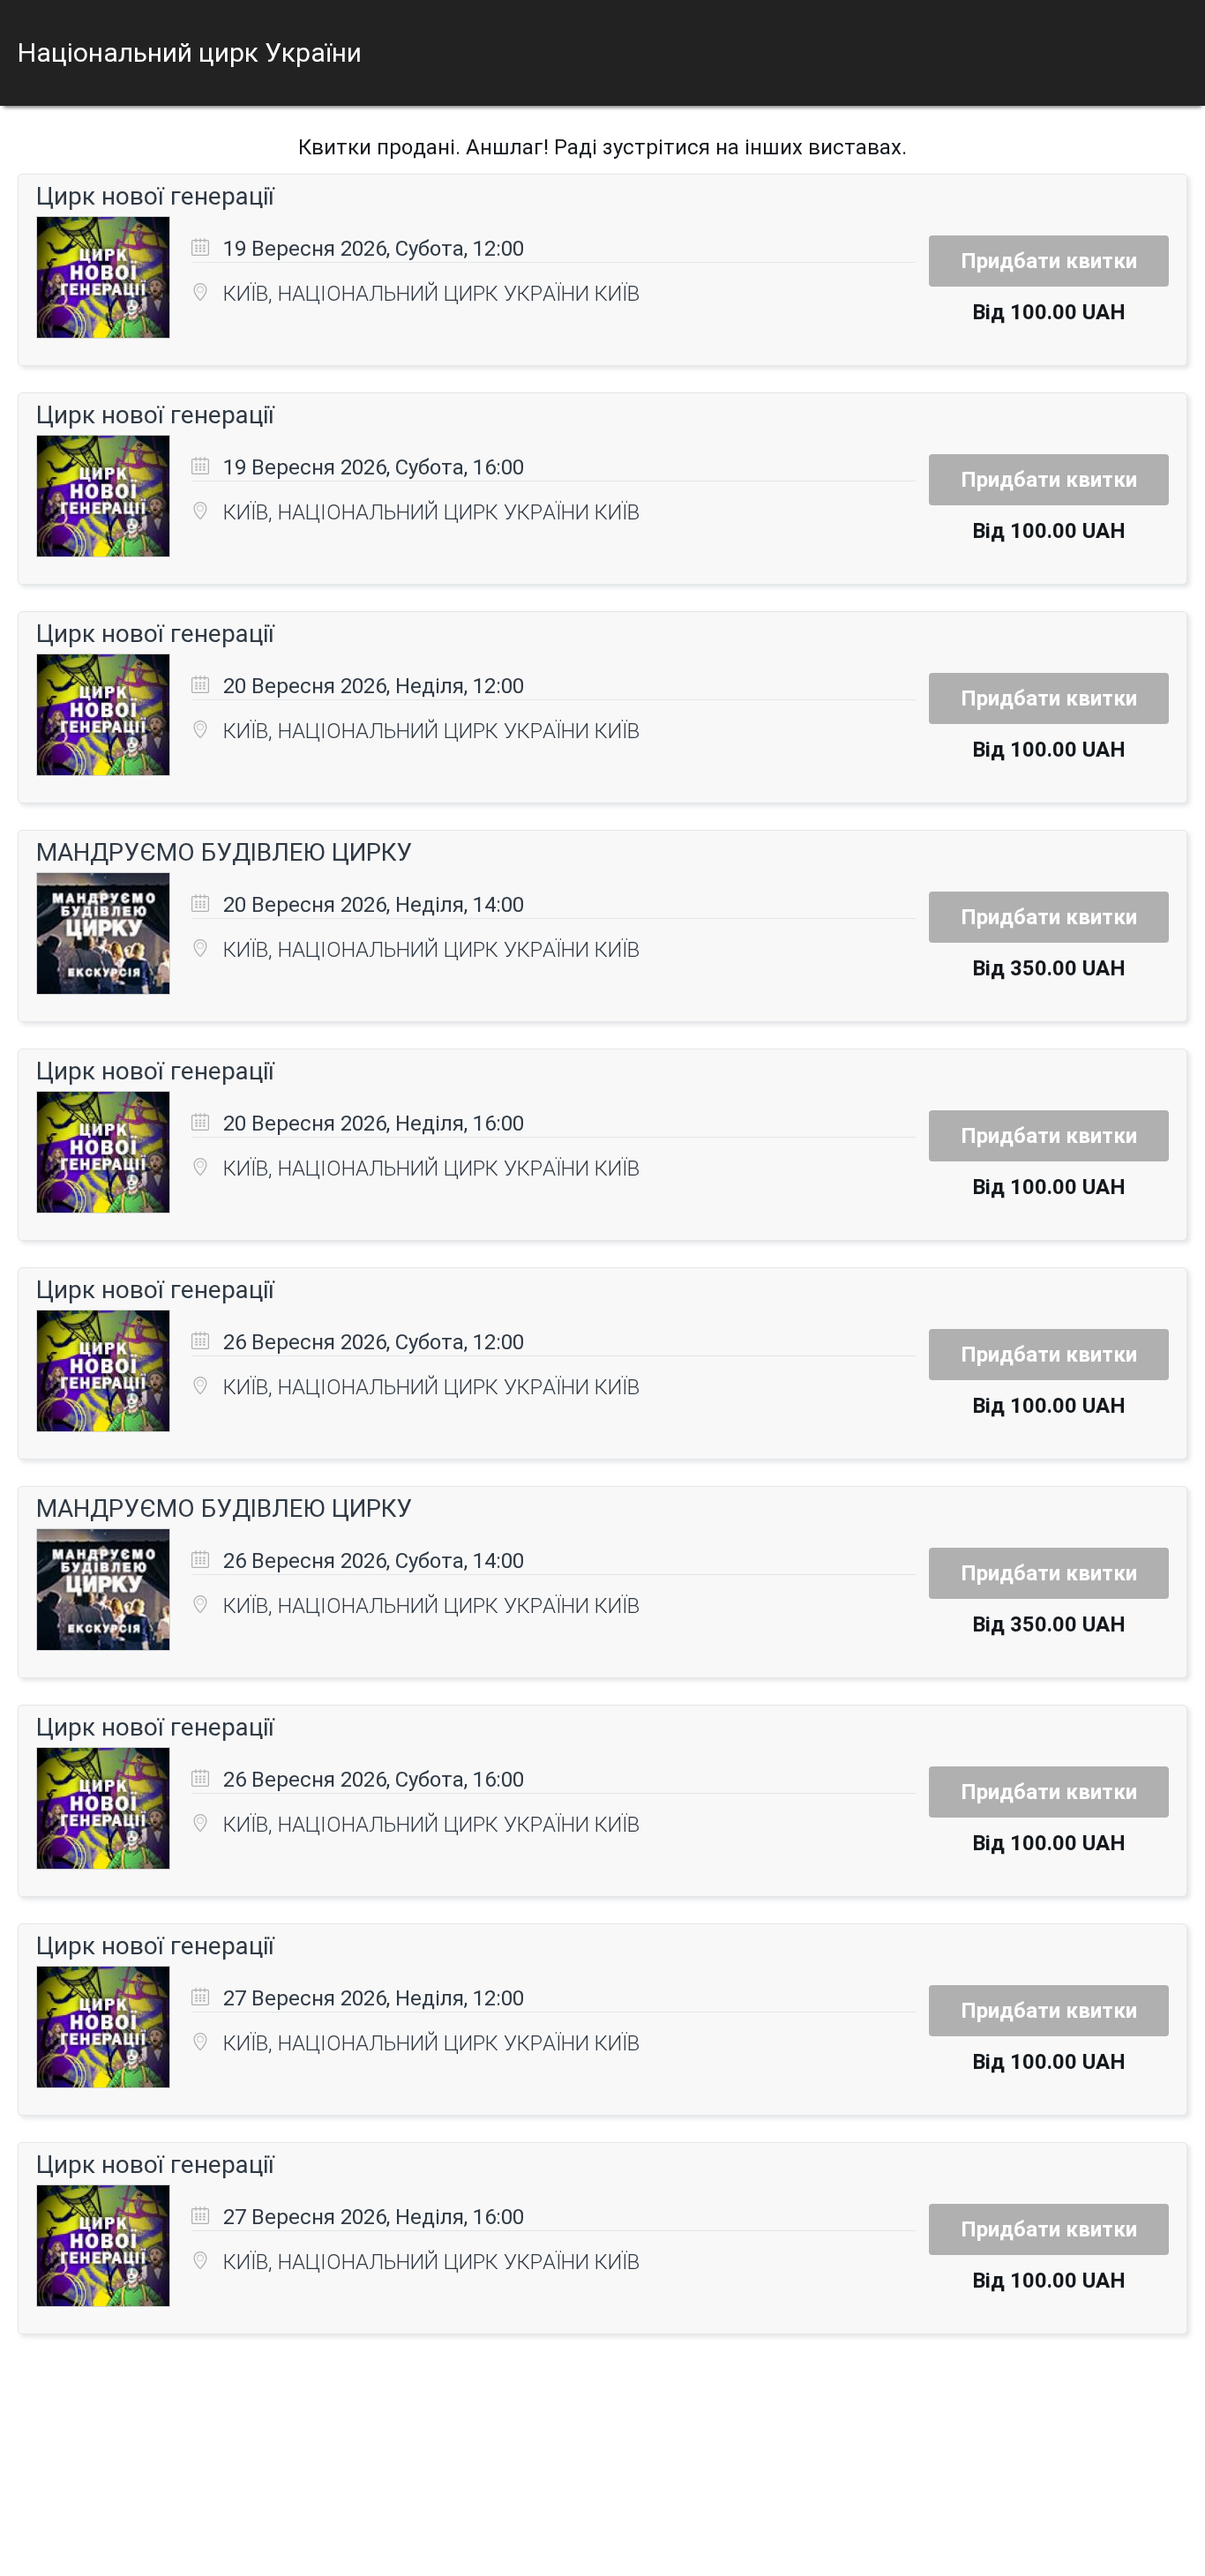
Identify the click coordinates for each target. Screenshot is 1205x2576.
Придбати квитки (1049, 261)
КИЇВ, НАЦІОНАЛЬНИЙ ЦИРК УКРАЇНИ (409, 294)
